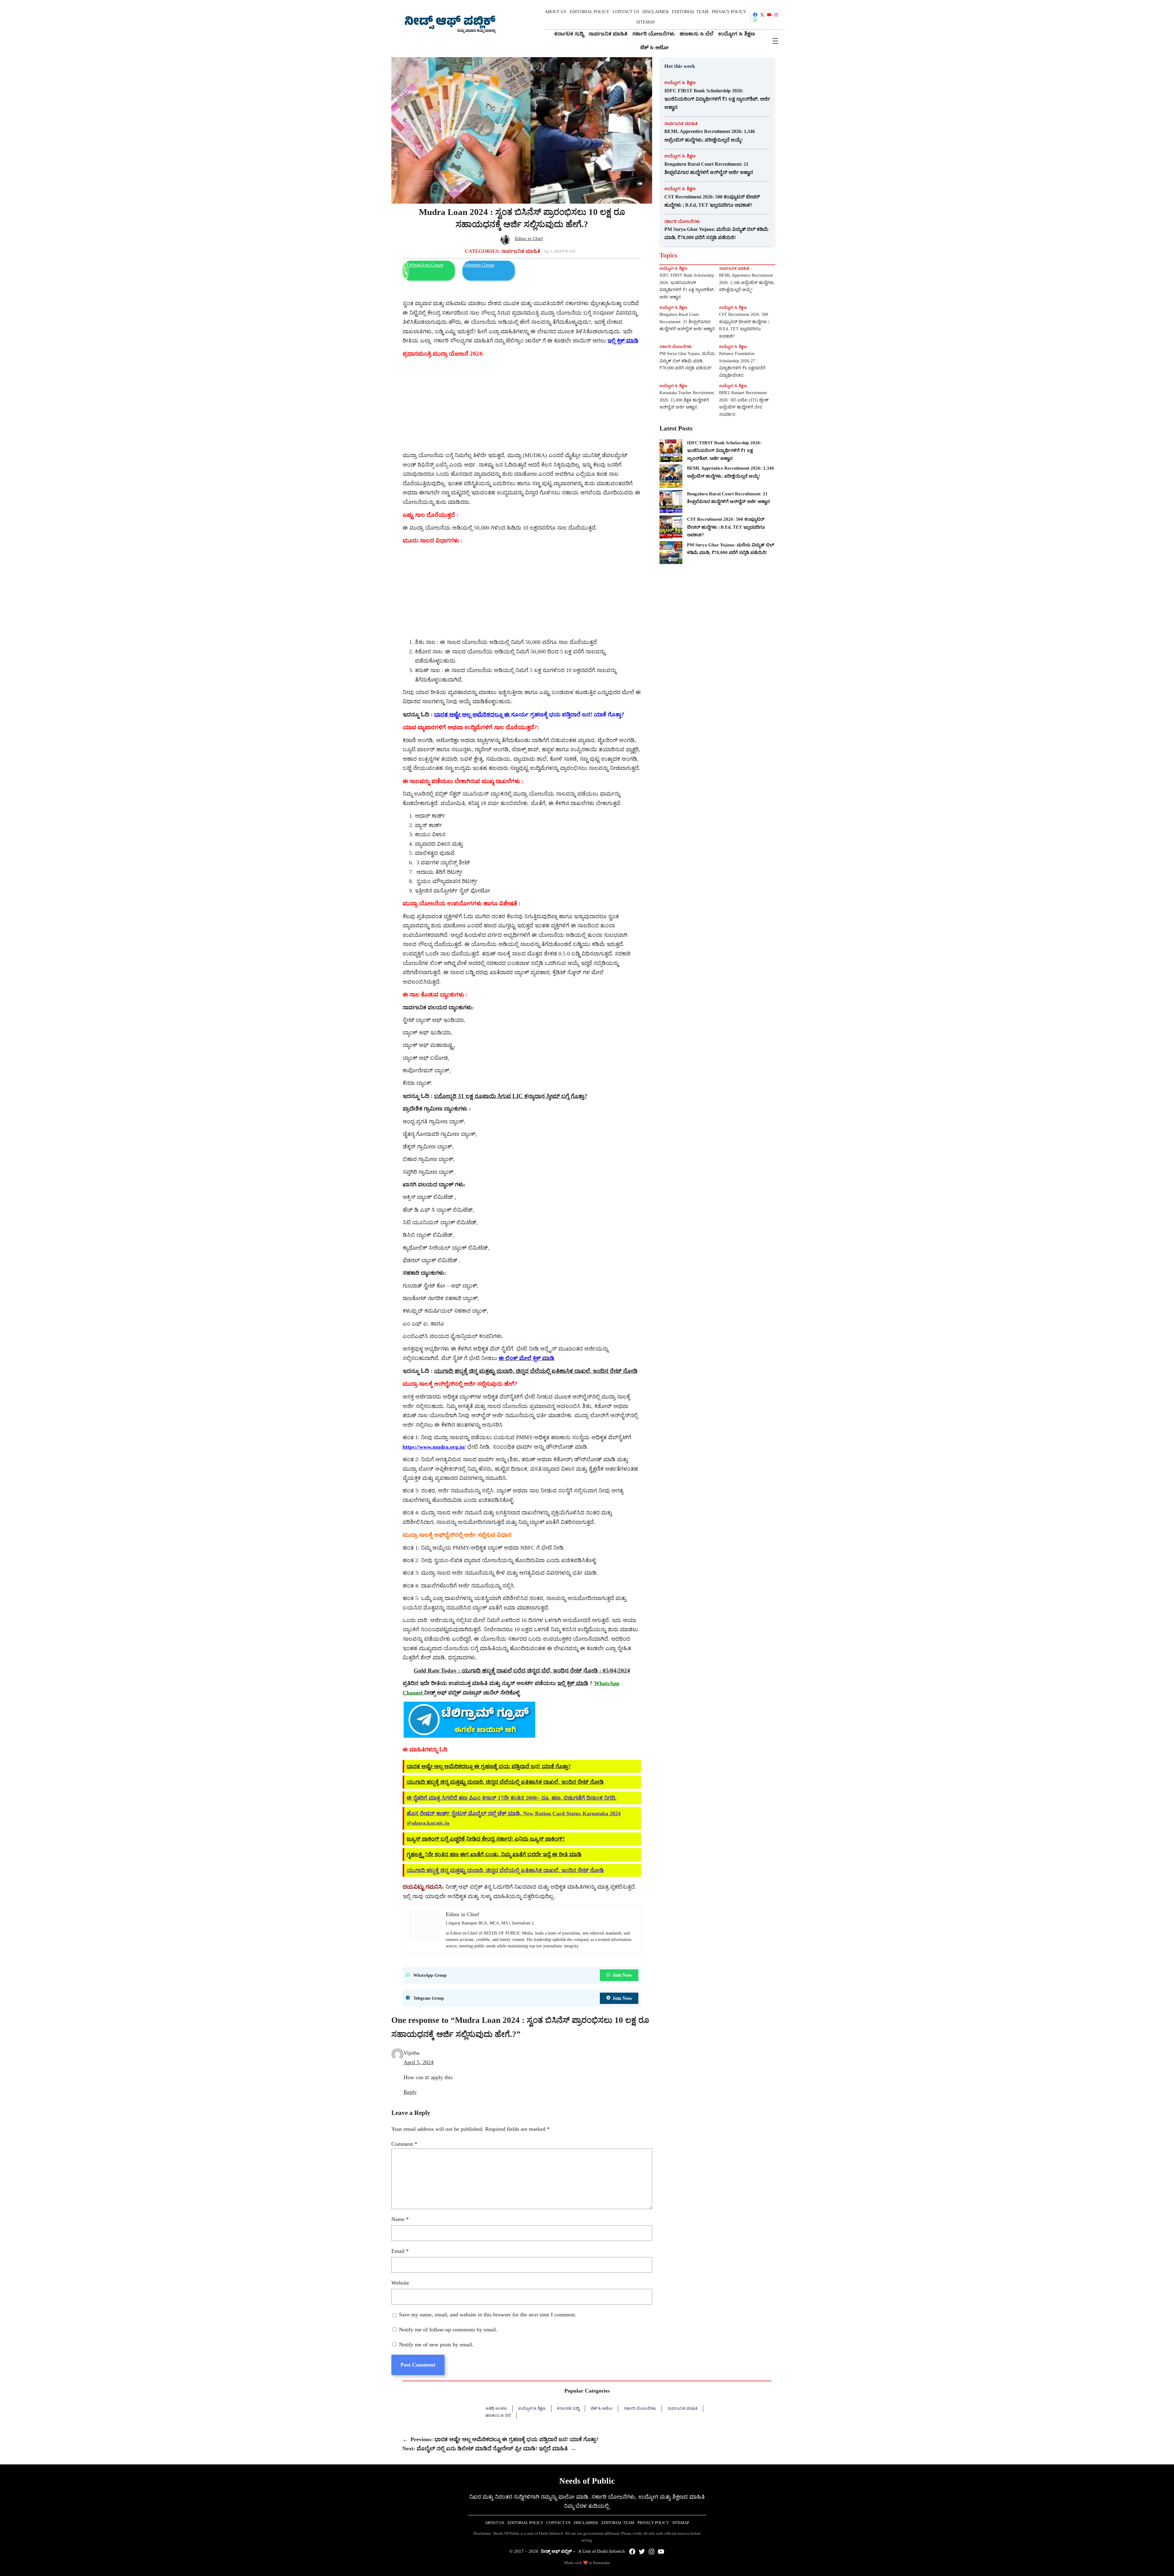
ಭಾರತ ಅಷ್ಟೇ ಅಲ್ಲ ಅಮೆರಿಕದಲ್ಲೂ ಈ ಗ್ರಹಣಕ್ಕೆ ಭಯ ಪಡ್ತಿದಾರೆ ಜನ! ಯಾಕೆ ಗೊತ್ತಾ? (489, 1766)
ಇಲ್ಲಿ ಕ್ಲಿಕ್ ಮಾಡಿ (573, 1683)
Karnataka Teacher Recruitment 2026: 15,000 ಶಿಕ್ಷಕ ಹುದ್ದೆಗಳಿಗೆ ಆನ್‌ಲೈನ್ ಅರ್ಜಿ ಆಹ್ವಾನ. (687, 400)
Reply (410, 2092)
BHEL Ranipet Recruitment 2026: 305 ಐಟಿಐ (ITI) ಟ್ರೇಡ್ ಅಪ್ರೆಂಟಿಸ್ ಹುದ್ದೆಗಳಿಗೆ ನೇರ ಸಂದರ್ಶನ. (744, 404)
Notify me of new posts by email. (436, 2345)
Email (400, 2251)
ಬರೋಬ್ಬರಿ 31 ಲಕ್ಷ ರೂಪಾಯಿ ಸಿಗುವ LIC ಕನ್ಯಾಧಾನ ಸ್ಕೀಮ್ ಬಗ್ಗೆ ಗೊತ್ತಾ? (511, 1096)
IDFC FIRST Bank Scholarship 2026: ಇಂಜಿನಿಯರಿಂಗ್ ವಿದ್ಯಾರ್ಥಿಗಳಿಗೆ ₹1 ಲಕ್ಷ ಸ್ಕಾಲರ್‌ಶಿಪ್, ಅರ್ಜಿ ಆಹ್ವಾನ (717, 99)
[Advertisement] (522, 405)
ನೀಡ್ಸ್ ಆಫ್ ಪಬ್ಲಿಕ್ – (558, 2551)
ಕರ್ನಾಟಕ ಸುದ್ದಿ (568, 2408)
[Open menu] (775, 41)
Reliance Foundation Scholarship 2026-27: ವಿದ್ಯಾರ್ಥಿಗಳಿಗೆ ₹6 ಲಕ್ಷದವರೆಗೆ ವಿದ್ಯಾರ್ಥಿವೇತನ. (742, 364)
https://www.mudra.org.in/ (434, 1447)
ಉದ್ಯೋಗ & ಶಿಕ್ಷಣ (680, 83)
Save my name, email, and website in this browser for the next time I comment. (488, 2315)
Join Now (622, 1975)
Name (400, 2219)
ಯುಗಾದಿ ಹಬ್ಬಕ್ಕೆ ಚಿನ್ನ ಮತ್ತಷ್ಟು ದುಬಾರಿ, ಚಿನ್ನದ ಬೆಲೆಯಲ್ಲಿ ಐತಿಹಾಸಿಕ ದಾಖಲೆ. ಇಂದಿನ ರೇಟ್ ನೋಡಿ (536, 1371)
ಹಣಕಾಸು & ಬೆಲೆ (498, 2415)
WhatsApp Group (426, 265)
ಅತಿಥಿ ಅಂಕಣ (496, 2408)
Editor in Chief (529, 238)
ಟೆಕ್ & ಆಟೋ (602, 2408)
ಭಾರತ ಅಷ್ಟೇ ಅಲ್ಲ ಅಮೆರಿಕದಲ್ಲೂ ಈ (473, 714)
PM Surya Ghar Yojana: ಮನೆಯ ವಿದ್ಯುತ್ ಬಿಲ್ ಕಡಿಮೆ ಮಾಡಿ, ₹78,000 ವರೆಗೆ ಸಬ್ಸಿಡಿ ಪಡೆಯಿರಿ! (716, 233)
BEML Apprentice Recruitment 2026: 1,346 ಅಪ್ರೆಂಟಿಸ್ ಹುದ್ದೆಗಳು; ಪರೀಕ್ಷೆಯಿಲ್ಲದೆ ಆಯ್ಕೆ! (710, 135)
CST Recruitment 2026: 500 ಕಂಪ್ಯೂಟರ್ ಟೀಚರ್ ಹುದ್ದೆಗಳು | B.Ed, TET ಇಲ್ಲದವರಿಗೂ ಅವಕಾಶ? (712, 201)
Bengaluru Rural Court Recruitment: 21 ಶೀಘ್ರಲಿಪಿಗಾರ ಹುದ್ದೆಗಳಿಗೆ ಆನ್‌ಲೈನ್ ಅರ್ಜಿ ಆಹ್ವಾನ (709, 168)
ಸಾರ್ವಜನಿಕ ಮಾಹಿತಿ (521, 251)
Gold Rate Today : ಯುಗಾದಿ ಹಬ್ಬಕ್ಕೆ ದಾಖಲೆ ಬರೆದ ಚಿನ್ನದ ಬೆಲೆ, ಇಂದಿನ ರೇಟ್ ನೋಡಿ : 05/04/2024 (522, 1671)
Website (400, 2283)
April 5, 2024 (419, 2062)
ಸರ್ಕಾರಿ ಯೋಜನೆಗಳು (682, 221)
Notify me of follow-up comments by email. (448, 2330)
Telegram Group (478, 265)
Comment (404, 2144)
